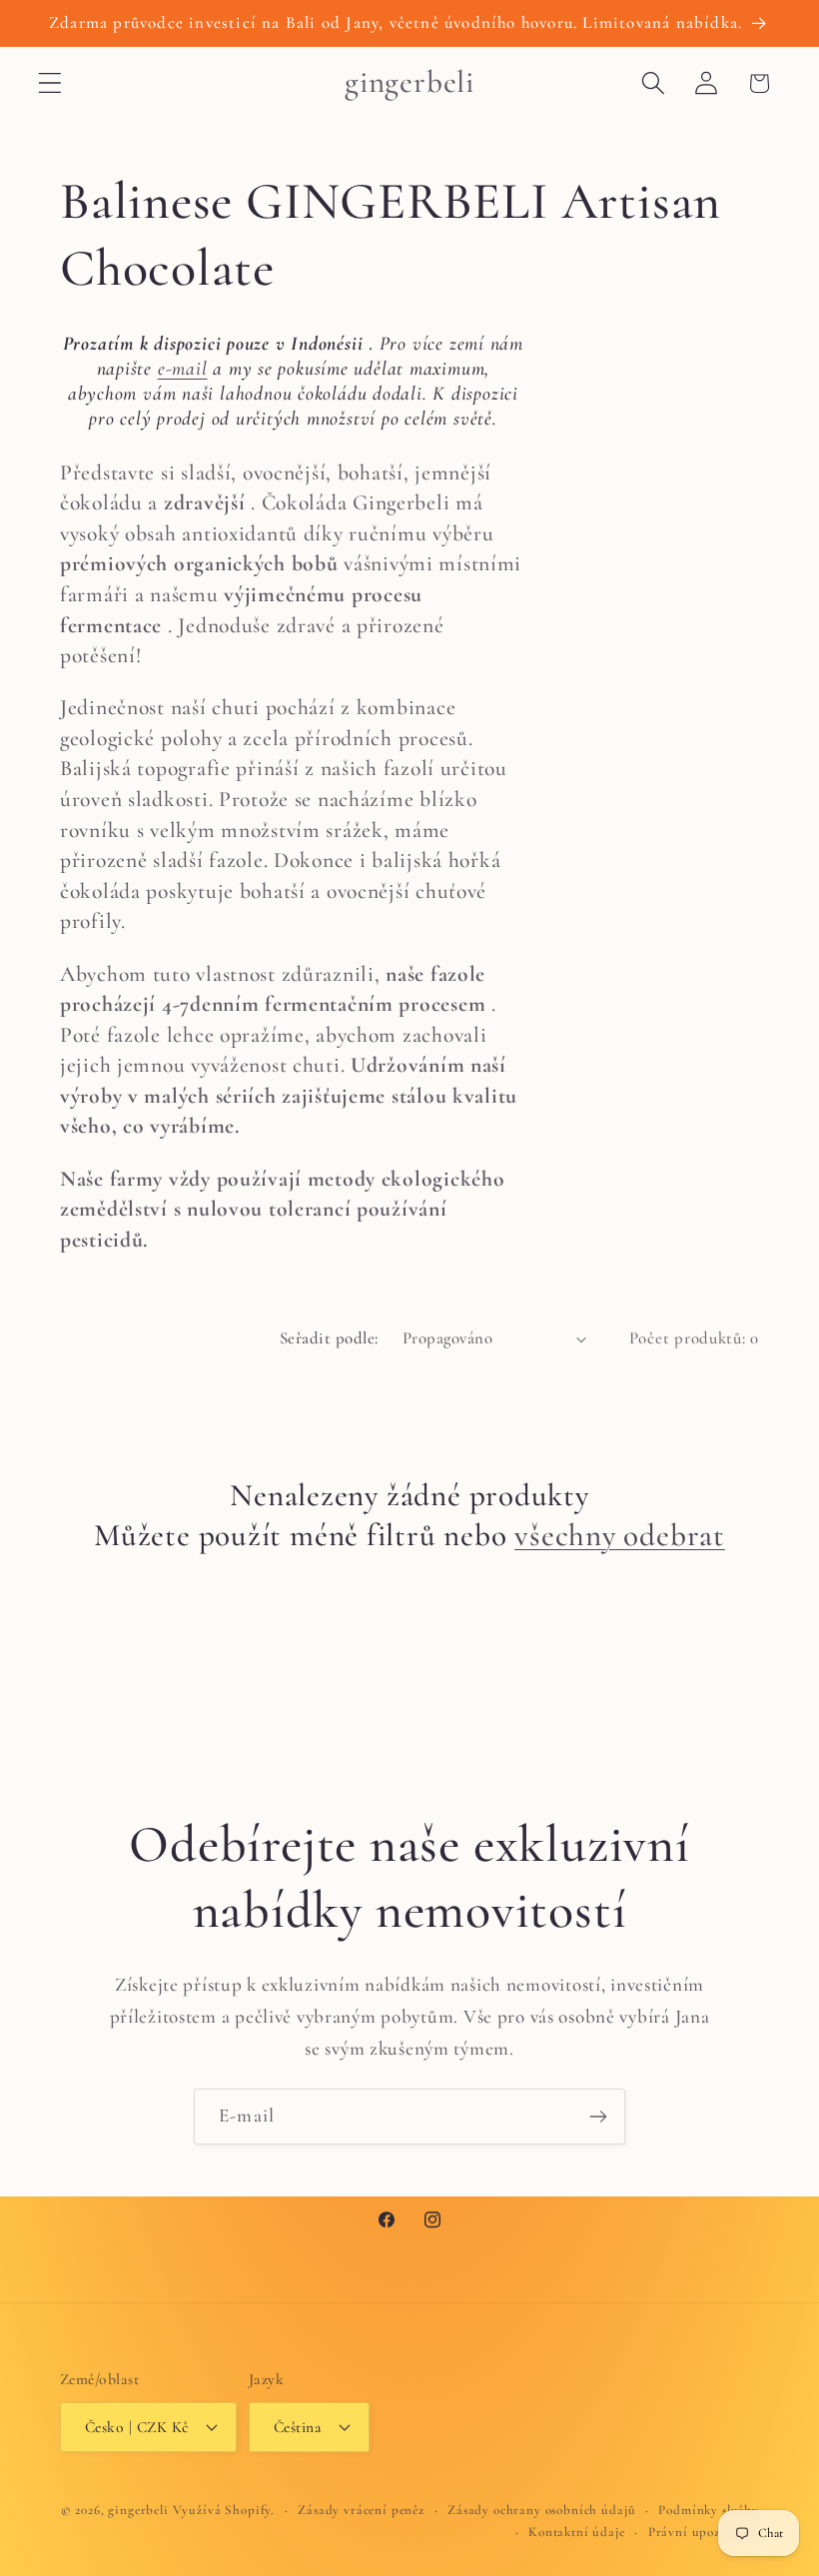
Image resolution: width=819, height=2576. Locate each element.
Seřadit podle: (329, 1338)
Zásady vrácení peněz (361, 2510)
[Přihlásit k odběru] (598, 2117)
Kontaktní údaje (577, 2532)
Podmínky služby (709, 2510)
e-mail (183, 369)
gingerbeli (138, 2510)
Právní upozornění (704, 2532)
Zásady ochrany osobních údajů (541, 2510)
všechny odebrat (620, 1535)
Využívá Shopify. (224, 2510)
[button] (50, 83)
